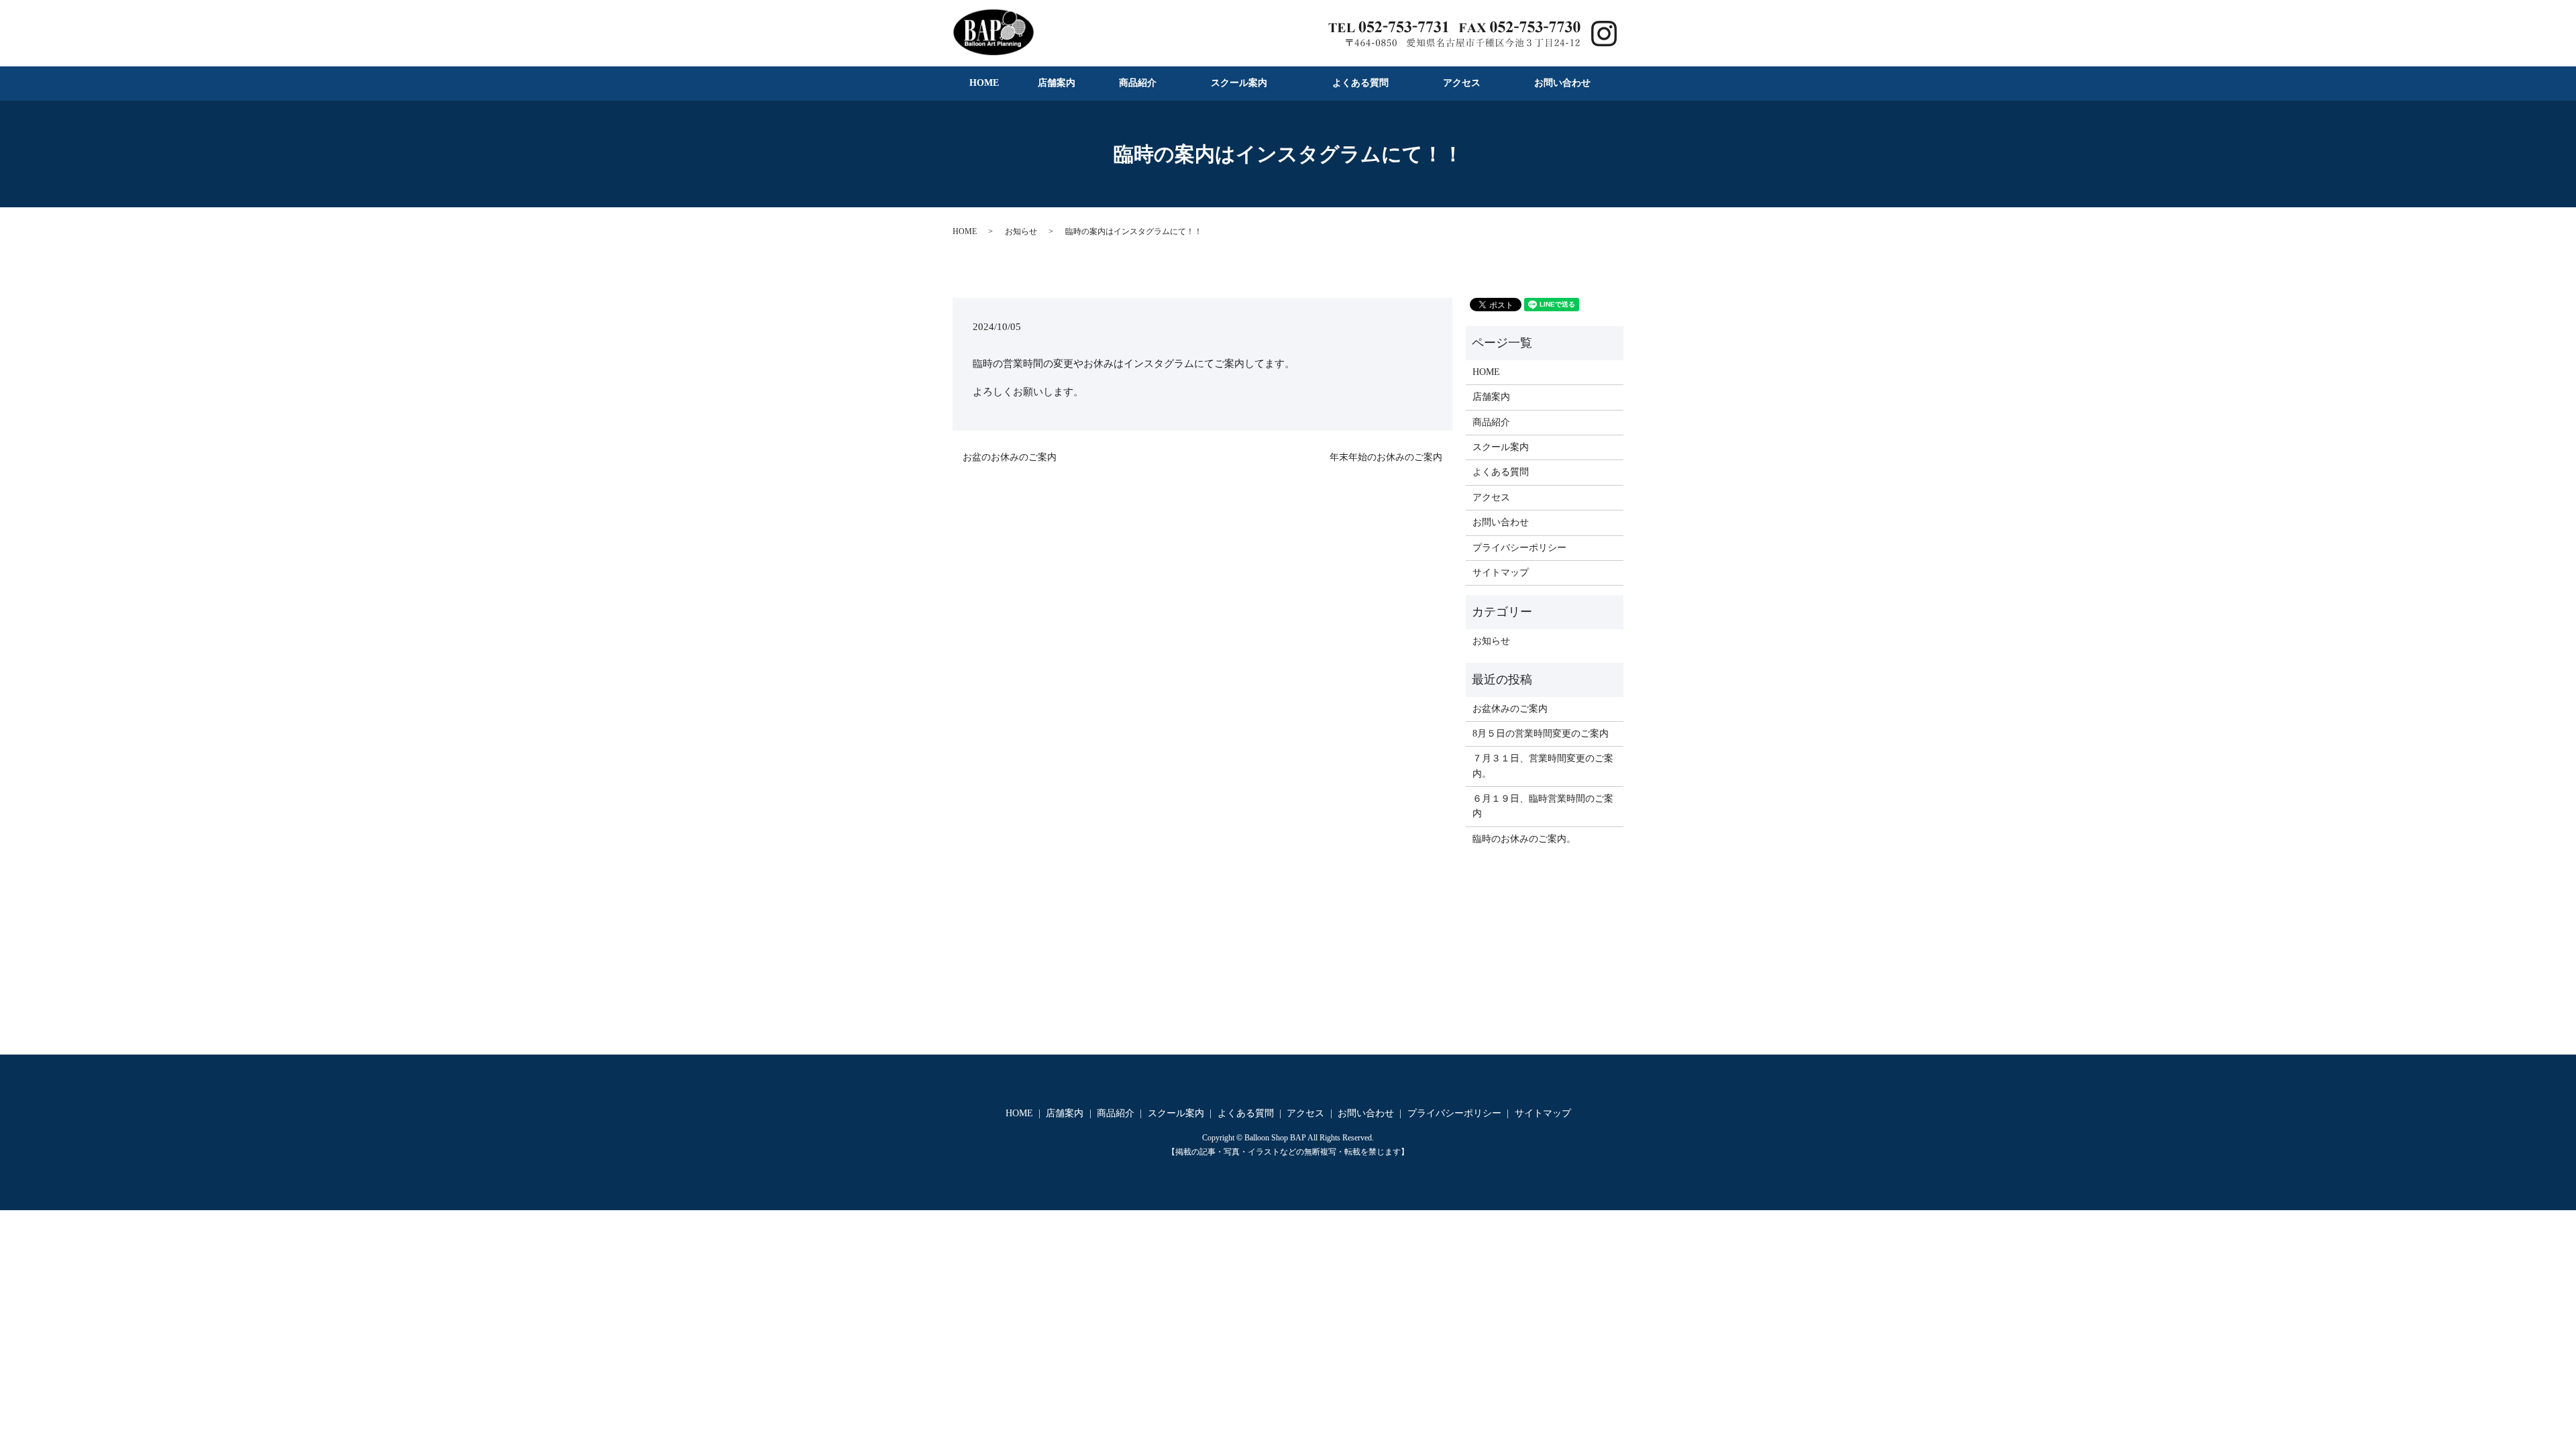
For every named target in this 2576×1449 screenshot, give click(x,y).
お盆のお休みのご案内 (1010, 457)
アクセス (1462, 83)
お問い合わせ (1562, 83)
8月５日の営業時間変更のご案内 (1541, 734)
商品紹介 (1138, 83)
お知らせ (1021, 231)
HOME (984, 83)
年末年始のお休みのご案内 (1386, 457)
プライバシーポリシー (1519, 548)
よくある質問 (1360, 83)
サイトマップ (1501, 573)
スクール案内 (1239, 83)
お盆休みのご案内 (1510, 709)
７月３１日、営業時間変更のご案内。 (1543, 766)
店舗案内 (1057, 83)
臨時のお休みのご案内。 (1524, 839)
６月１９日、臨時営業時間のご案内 (1543, 806)
